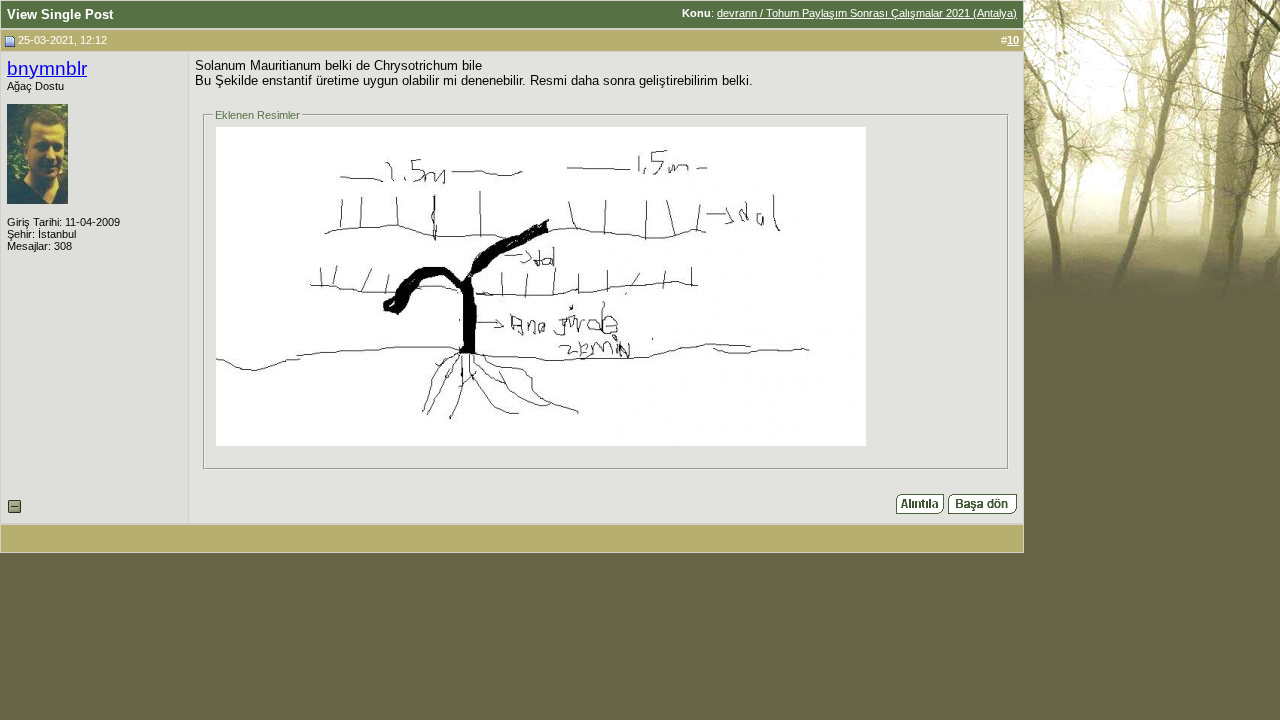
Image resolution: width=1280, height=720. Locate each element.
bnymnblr (47, 68)
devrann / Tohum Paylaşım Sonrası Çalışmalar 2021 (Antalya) (867, 13)
